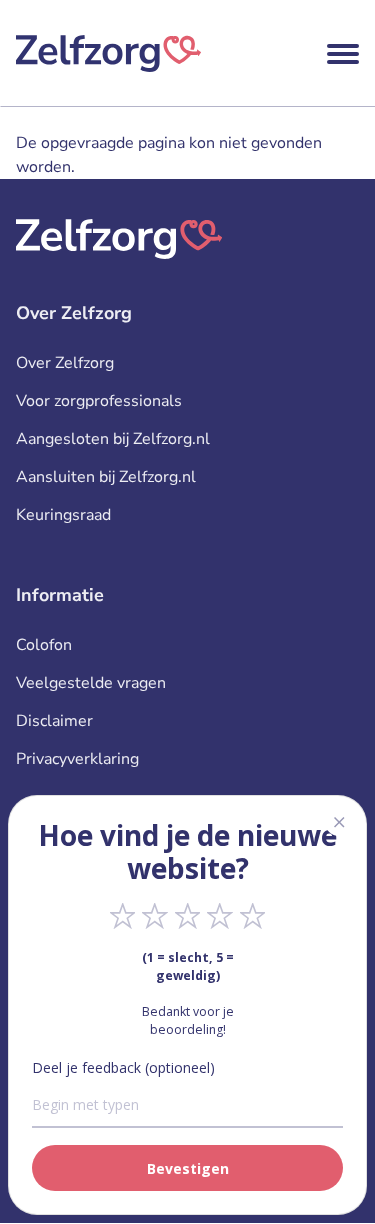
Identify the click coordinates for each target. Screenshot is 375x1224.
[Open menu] (343, 54)
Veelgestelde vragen (91, 683)
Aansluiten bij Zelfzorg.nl (106, 477)
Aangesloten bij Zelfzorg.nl (113, 439)
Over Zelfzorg (65, 363)
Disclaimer (54, 721)
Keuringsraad (63, 515)
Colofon (44, 645)
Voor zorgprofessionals (99, 401)
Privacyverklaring (77, 759)
